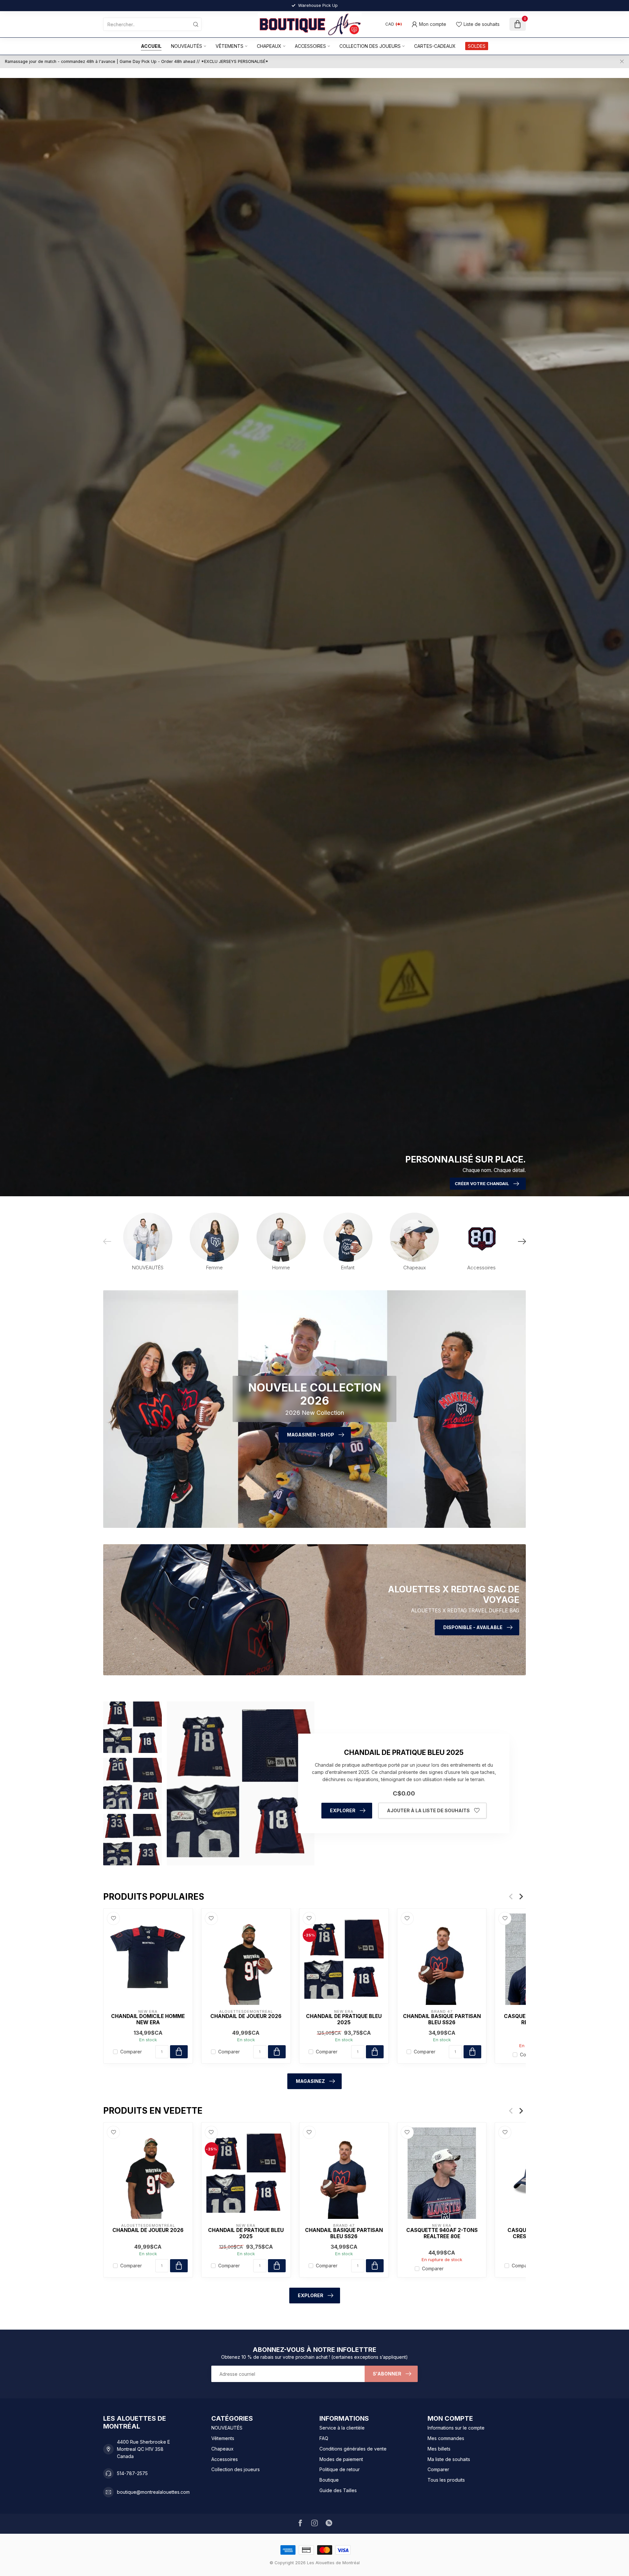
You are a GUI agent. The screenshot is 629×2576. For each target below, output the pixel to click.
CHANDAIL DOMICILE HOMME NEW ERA (148, 2019)
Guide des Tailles (338, 2490)
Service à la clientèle (342, 2428)
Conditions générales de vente (353, 2449)
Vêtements (229, 46)
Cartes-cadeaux (435, 46)
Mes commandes (446, 2438)
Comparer (131, 2052)
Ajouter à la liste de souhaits (428, 1810)
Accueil (151, 46)
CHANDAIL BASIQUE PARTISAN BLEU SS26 (442, 2019)
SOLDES (477, 46)
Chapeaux (269, 46)
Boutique (329, 2480)
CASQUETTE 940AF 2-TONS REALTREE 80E (442, 2234)
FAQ (324, 2438)
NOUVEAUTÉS (187, 46)
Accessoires (310, 46)
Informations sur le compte (456, 2428)
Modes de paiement (341, 2459)
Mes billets (439, 2449)
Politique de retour (340, 2469)
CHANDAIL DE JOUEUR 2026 (246, 2016)
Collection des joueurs (370, 46)
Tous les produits (446, 2480)
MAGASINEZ (310, 2081)
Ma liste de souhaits (449, 2459)
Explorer (343, 1810)
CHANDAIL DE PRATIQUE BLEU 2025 (344, 2019)
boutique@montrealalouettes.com (153, 2492)
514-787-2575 (132, 2473)
